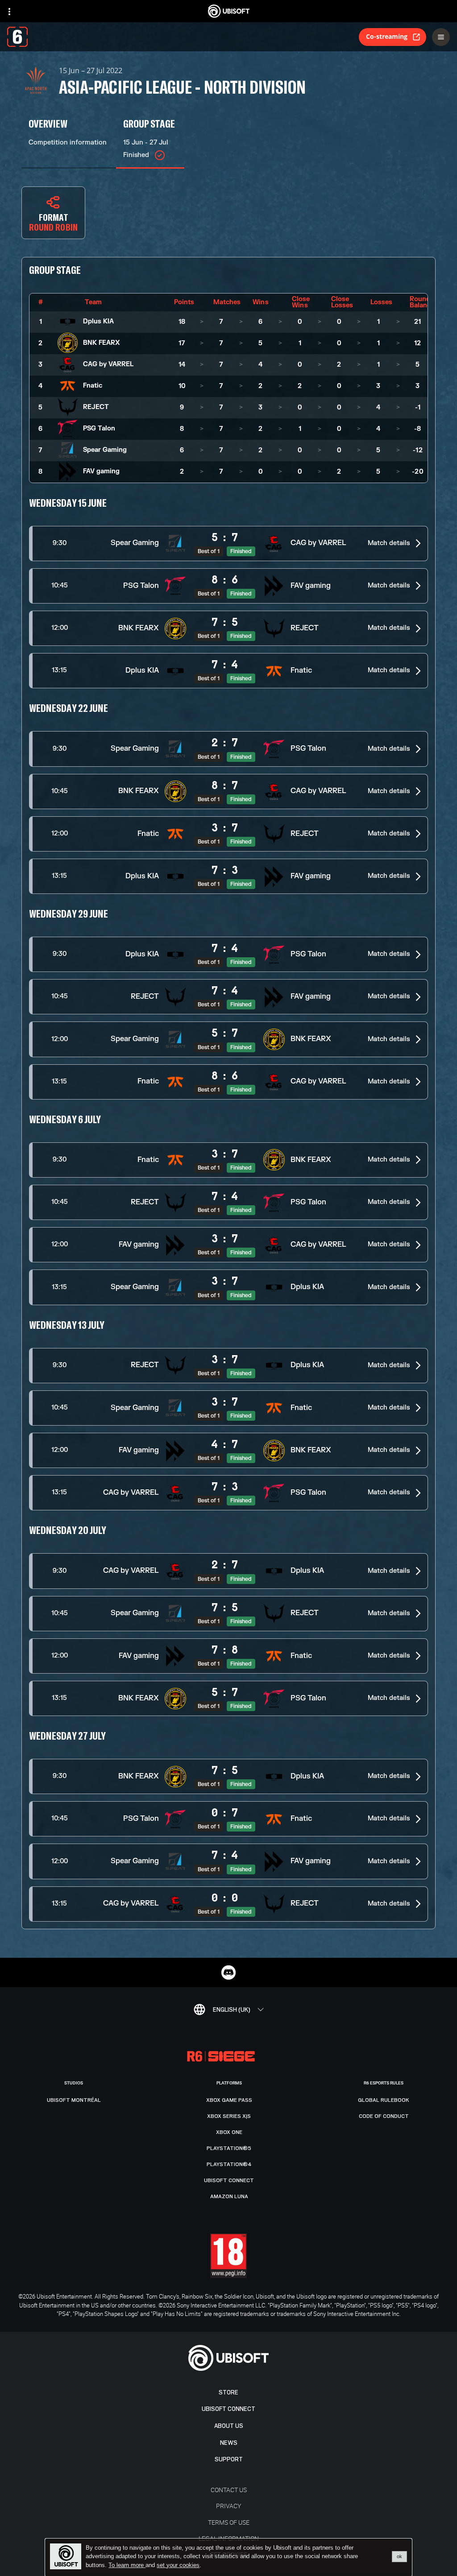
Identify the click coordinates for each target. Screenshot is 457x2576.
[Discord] (228, 1972)
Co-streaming (387, 36)
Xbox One (229, 2132)
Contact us (229, 2490)
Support (229, 2459)
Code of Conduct (384, 2116)
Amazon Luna (229, 2196)
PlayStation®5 (229, 2148)
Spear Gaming (105, 450)
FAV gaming (101, 471)
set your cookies (178, 2565)
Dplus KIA (98, 321)
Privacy (228, 2506)
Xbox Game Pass (229, 2100)
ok (399, 2556)
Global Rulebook (384, 2100)
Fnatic (93, 386)
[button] (228, 544)
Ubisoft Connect (228, 2409)
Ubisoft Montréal (74, 2100)
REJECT (96, 407)
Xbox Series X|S (229, 2116)
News (229, 2443)
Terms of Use (229, 2522)
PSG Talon (99, 428)
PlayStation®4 (229, 2164)
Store (228, 2392)
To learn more (127, 2565)
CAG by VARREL (108, 364)
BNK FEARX (102, 343)
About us (229, 2426)
